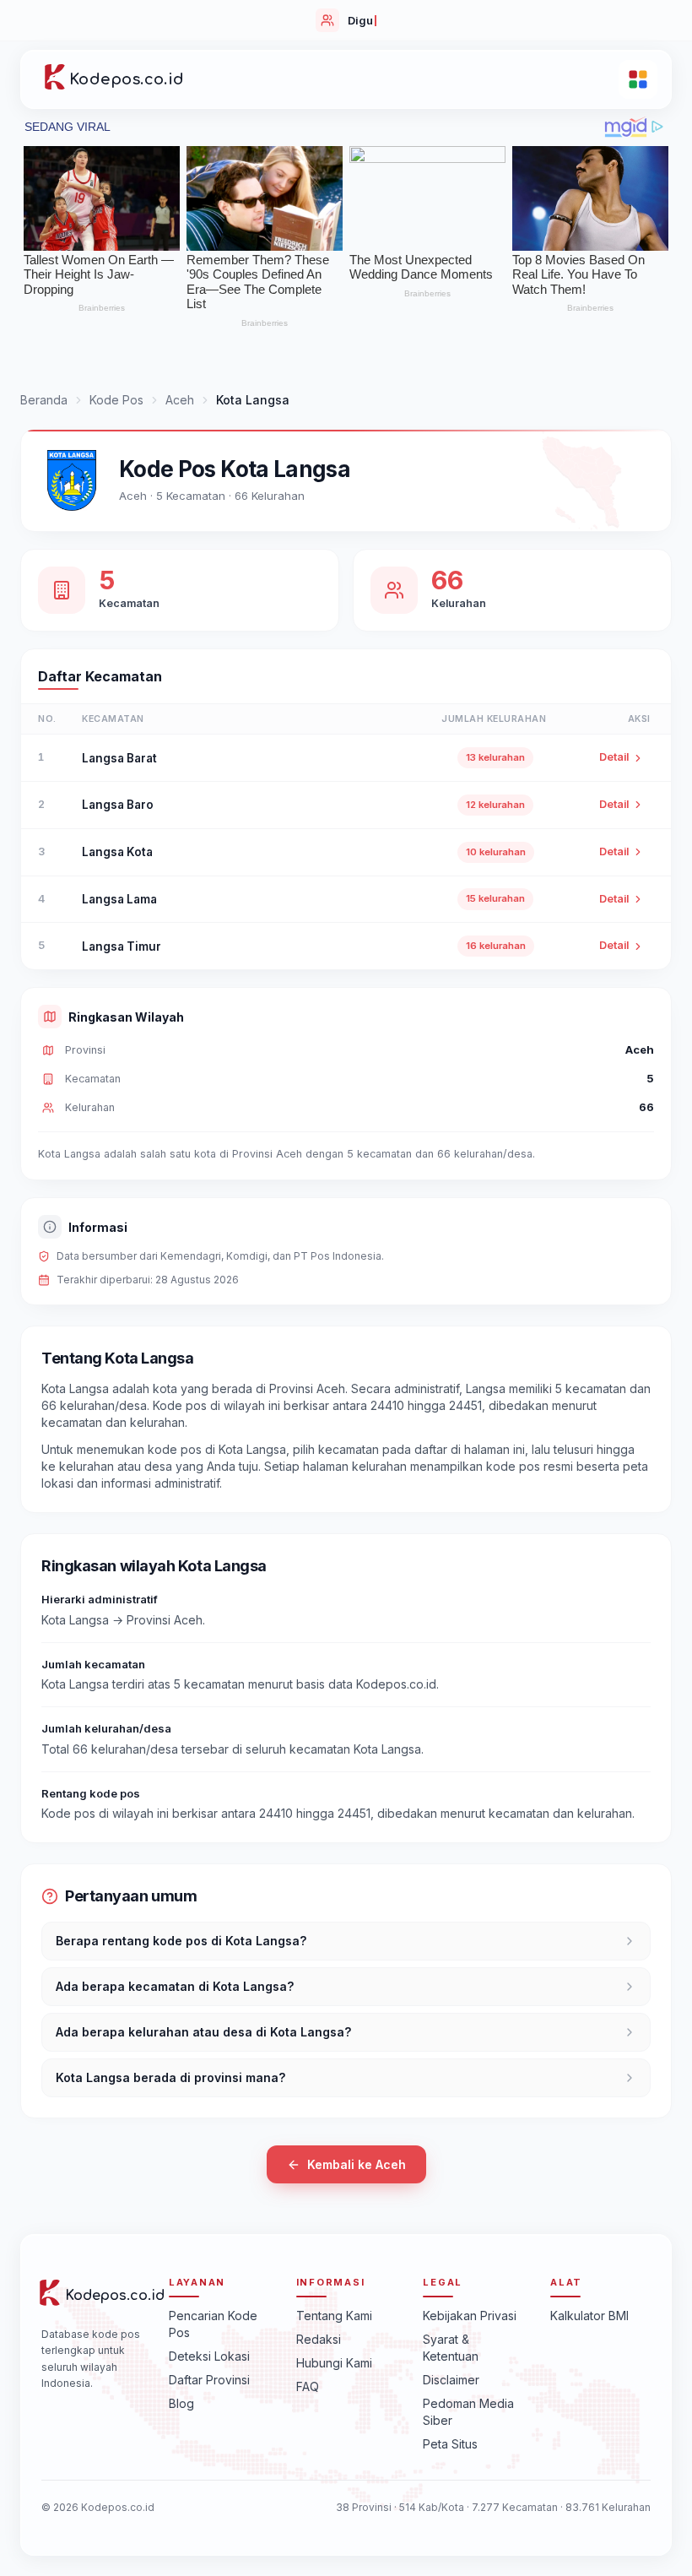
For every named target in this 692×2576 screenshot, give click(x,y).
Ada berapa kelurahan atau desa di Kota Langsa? (203, 2032)
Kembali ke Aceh (357, 2164)
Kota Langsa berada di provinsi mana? (170, 2077)
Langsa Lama (119, 899)
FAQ (308, 2386)
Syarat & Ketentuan (451, 2348)
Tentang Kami (334, 2316)
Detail (614, 757)
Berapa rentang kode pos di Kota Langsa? (181, 1941)
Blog (181, 2403)
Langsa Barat (119, 758)
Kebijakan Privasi (470, 2316)
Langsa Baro (118, 805)
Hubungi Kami (334, 2363)
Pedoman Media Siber (468, 2412)
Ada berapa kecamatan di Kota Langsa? (175, 1986)
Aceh (180, 400)
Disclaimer (451, 2380)
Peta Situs (450, 2444)
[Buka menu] (638, 79)
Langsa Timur (122, 946)
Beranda (44, 400)
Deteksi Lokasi (209, 2356)
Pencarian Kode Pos (213, 2324)
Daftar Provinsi (209, 2380)
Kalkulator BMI (589, 2316)
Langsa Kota (117, 852)
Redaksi (319, 2339)
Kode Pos (116, 400)
